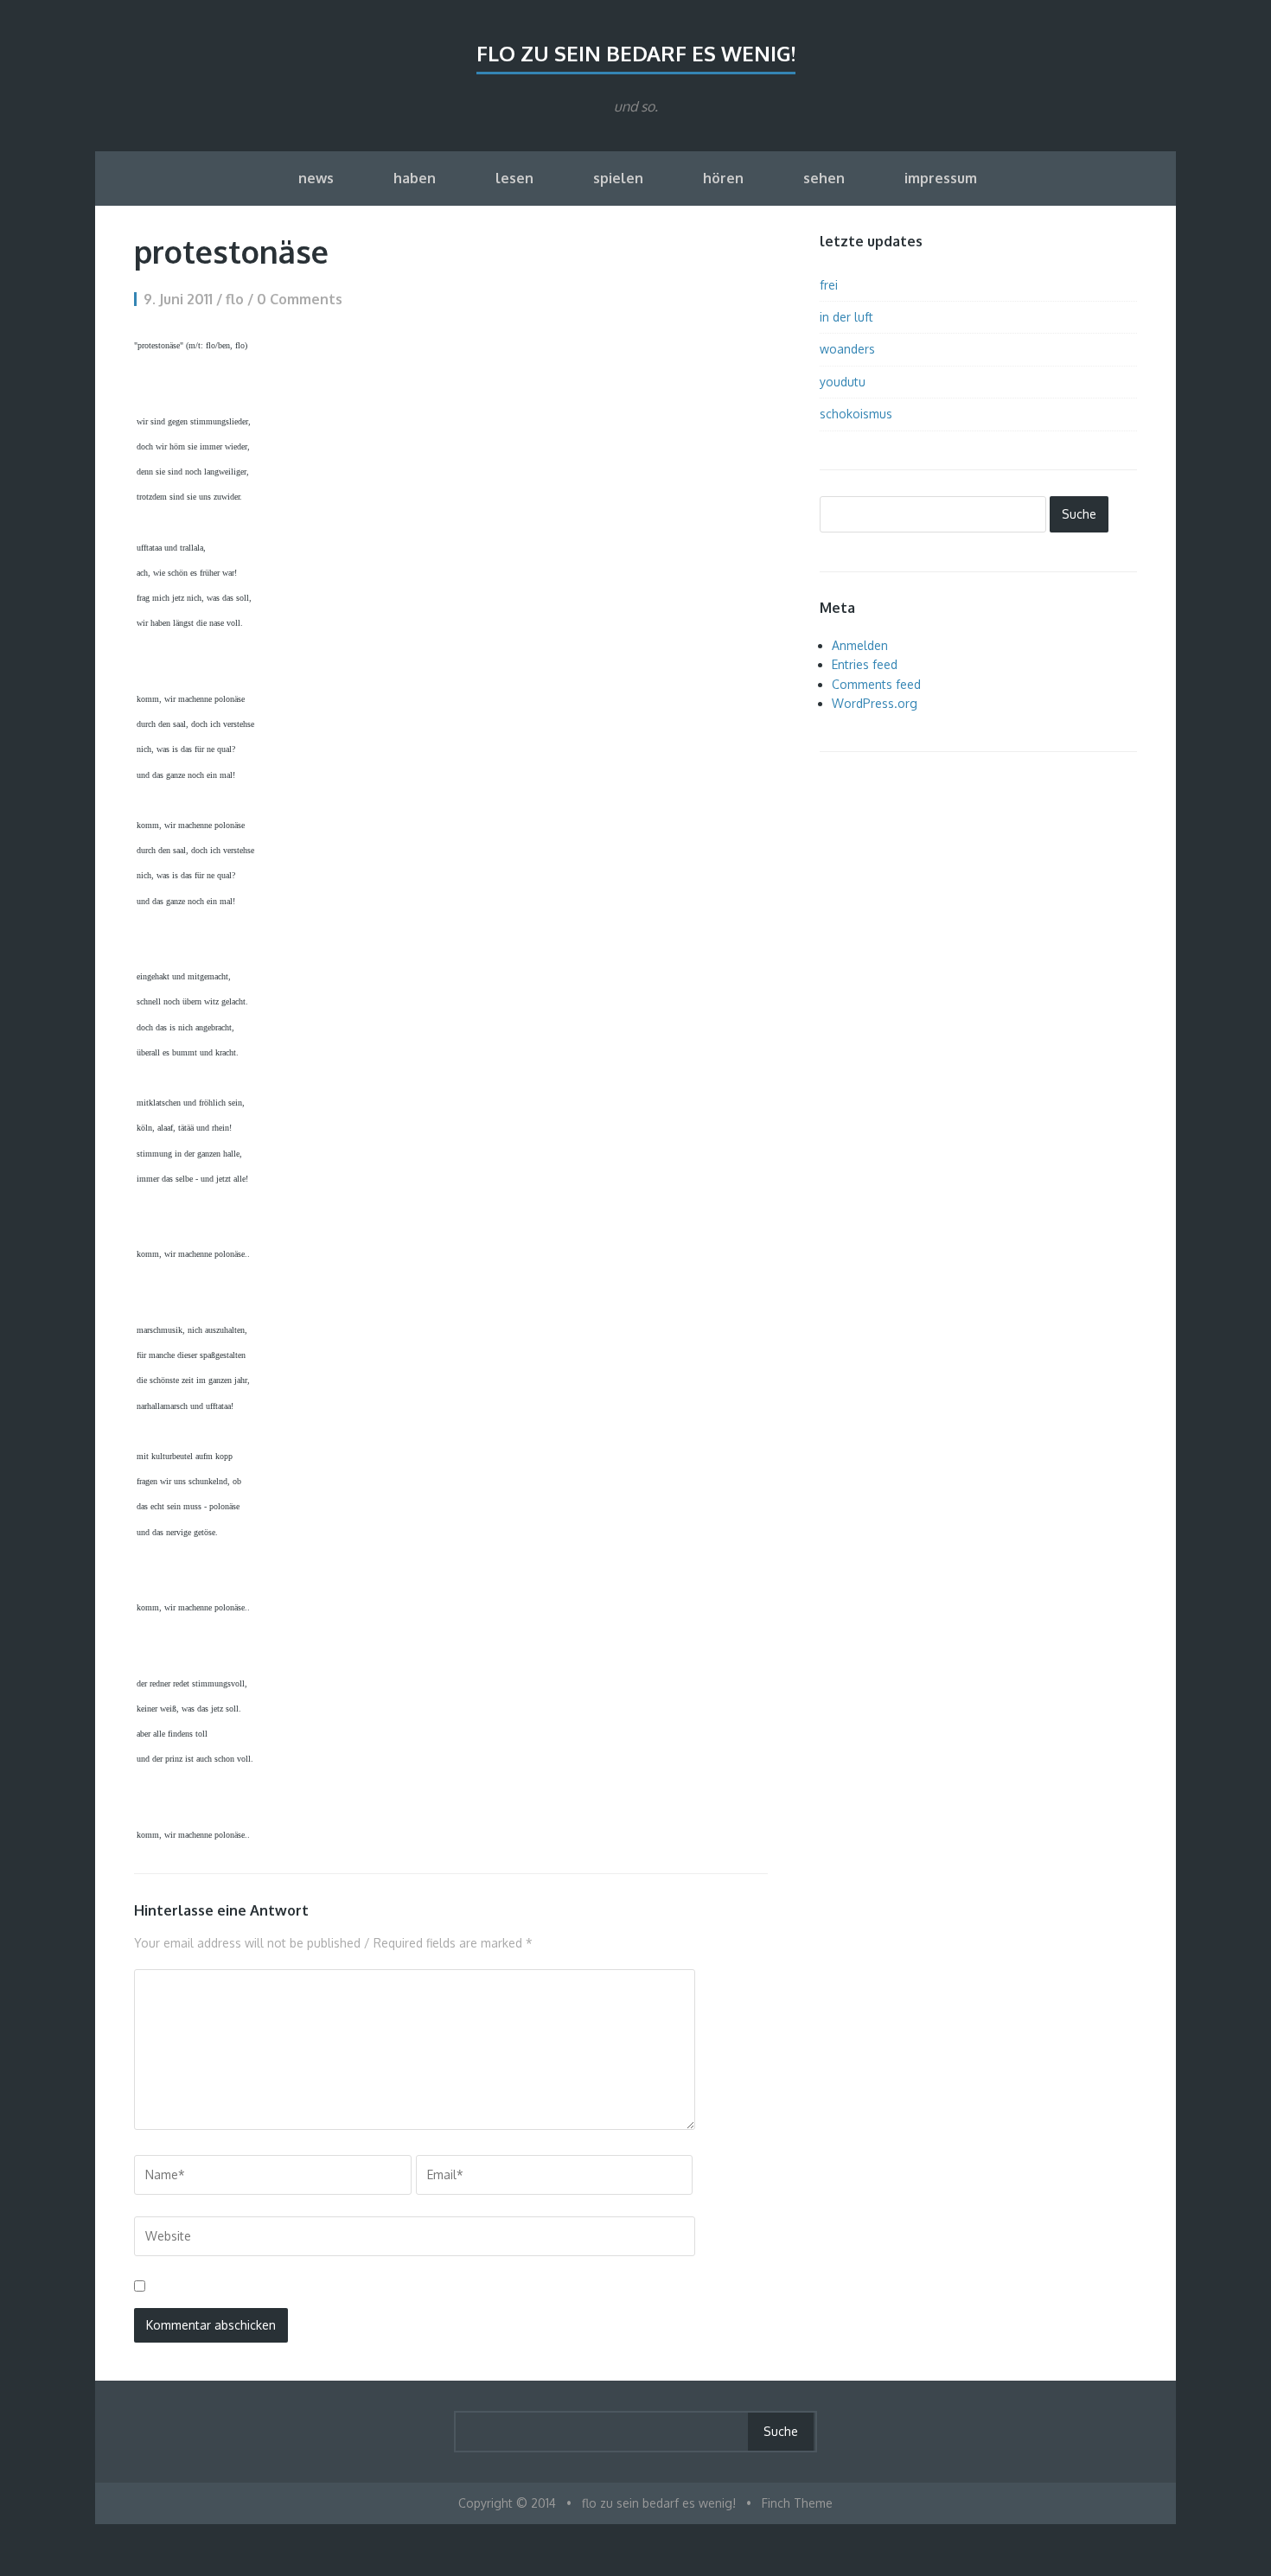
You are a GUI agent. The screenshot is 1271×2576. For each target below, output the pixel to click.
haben (415, 178)
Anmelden (860, 645)
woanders (847, 349)
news (316, 178)
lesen (514, 178)
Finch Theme (797, 2503)
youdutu (843, 382)
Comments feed (876, 684)
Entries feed (865, 664)
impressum (941, 178)
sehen (824, 178)
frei (829, 285)
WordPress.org (875, 703)
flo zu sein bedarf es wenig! (636, 53)
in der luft (846, 317)
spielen (618, 178)
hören (723, 178)
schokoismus (856, 414)
